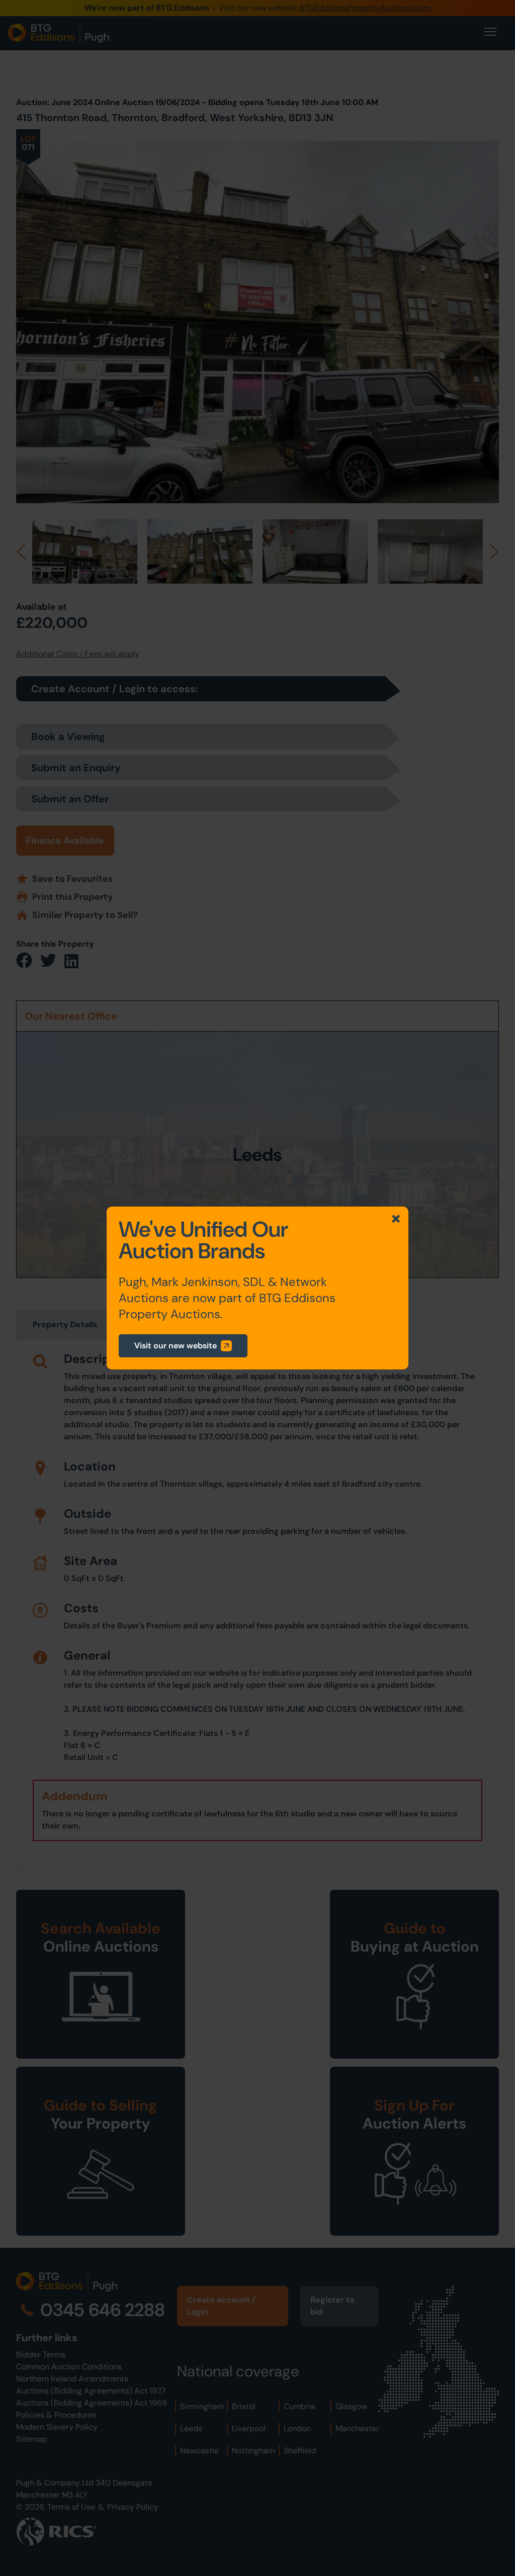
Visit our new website (176, 1346)
